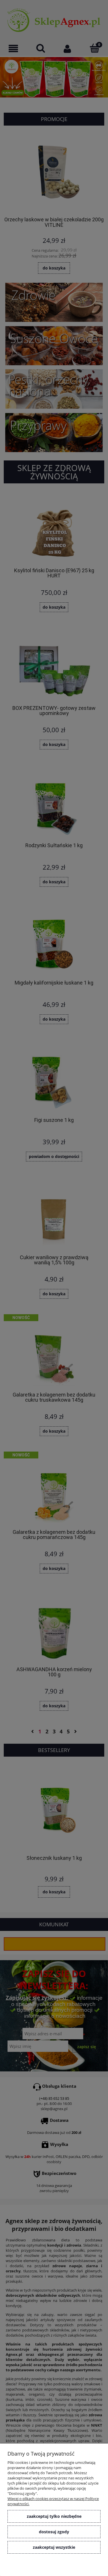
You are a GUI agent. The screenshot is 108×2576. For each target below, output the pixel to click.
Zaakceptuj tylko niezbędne (54, 2516)
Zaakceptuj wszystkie (54, 2547)
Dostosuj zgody (54, 2532)
